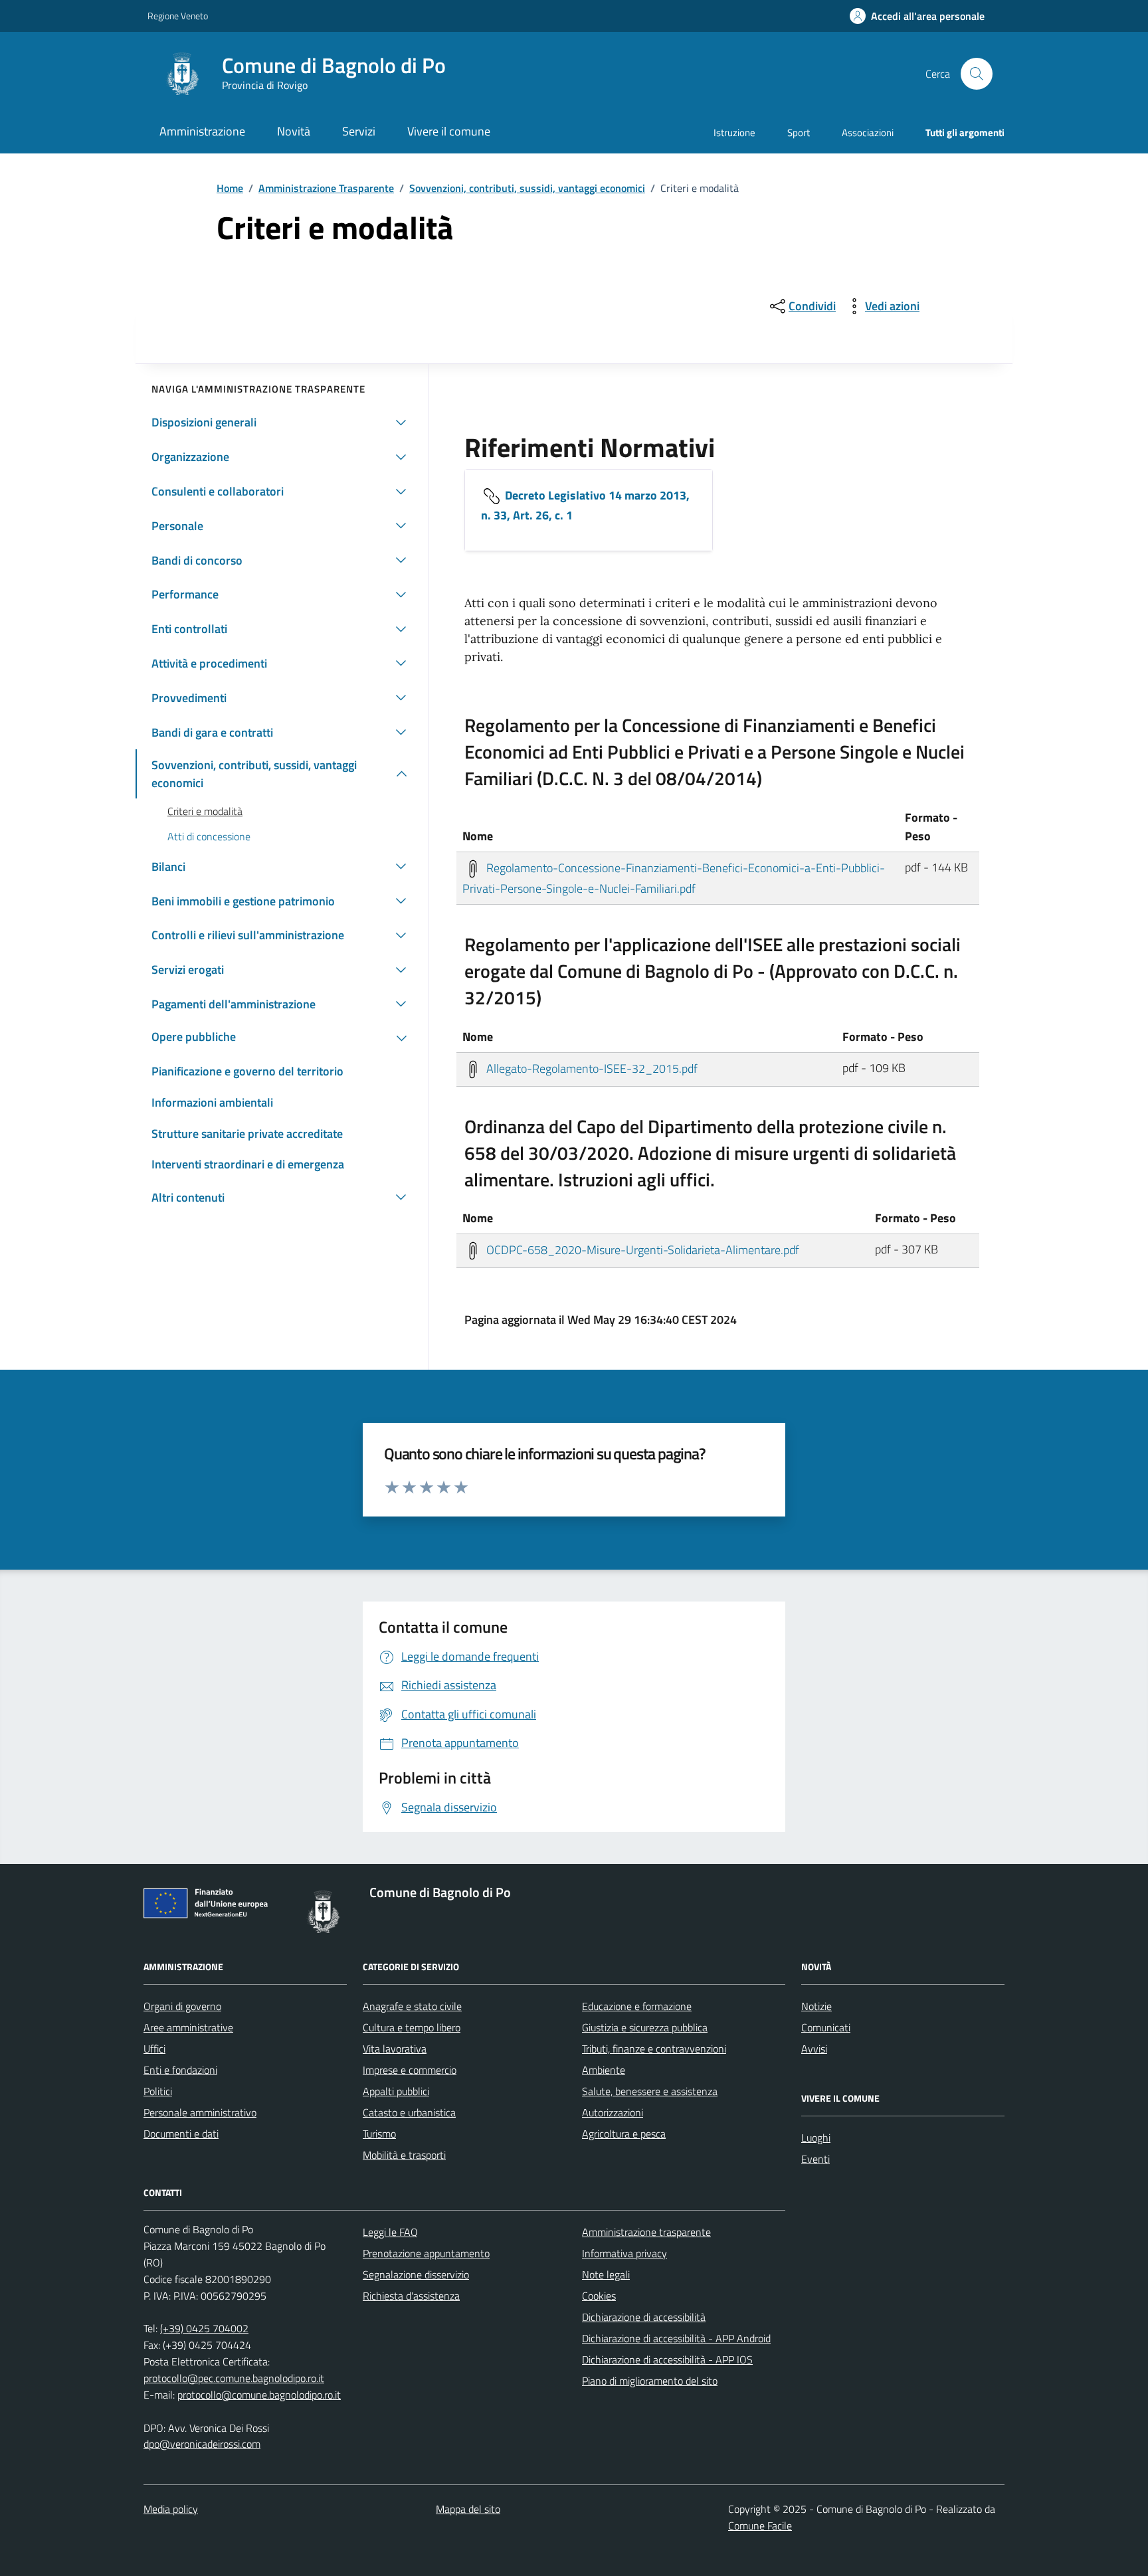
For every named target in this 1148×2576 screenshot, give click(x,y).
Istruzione (734, 133)
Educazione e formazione (637, 2006)
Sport (799, 133)
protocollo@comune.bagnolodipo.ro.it (259, 2395)
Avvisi (814, 2049)
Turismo (379, 2134)
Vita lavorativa (395, 2049)
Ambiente (604, 2070)
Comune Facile (760, 2526)
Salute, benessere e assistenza (650, 2091)
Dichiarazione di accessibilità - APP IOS (667, 2359)
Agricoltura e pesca (624, 2134)
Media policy (171, 2509)
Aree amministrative (188, 2027)
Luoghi (816, 2138)
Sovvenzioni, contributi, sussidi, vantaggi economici (527, 188)
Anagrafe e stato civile (412, 2006)
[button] (917, 16)
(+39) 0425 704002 (204, 2328)
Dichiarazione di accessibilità (644, 2317)
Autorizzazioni (613, 2112)
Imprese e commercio (410, 2070)
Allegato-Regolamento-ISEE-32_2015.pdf (591, 1068)
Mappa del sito (468, 2509)
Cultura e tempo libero (412, 2027)
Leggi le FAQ (390, 2232)
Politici (158, 2091)
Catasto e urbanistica (409, 2112)
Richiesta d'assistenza (411, 2296)
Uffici (154, 2049)
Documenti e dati (181, 2134)
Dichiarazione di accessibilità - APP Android (676, 2338)
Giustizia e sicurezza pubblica (645, 2027)
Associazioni (868, 133)
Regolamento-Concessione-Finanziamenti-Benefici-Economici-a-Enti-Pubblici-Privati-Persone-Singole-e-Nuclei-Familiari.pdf (674, 878)
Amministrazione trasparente (646, 2232)
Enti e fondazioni (180, 2070)
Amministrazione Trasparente (326, 188)
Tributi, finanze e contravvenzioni (654, 2049)
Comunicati (826, 2027)
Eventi (815, 2159)
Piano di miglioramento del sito (650, 2381)
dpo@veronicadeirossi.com (202, 2444)
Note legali (606, 2274)
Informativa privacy (624, 2253)
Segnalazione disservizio (416, 2274)
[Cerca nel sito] (977, 74)
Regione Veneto (178, 16)
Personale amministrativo (200, 2112)
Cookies (599, 2296)
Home (230, 188)
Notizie (816, 2006)
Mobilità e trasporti (404, 2155)
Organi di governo (182, 2006)
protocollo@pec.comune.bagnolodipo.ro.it (234, 2378)
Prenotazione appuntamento (426, 2253)
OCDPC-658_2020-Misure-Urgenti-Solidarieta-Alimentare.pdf (641, 1250)
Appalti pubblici (396, 2091)
